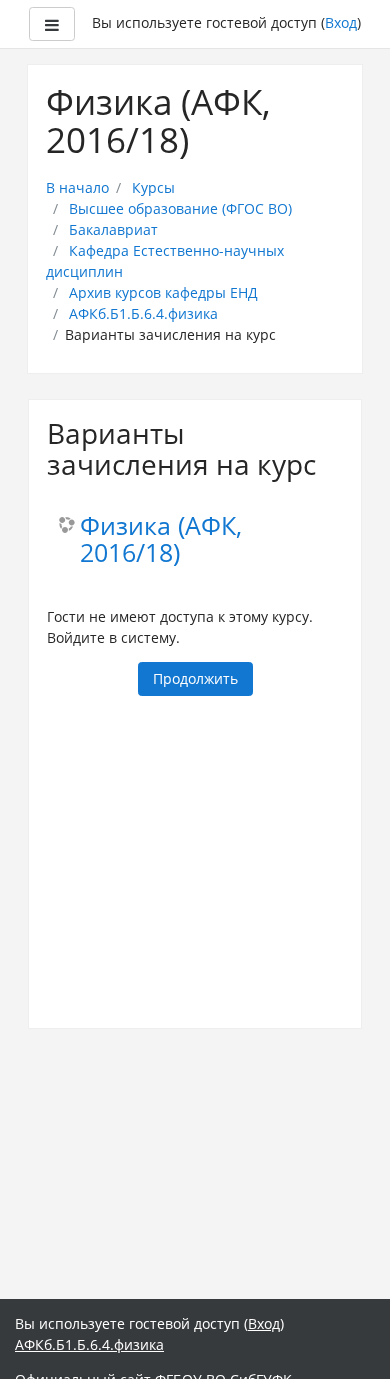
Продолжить (195, 678)
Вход (341, 22)
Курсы (153, 187)
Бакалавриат (113, 229)
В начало (77, 187)
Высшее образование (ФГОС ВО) (180, 208)
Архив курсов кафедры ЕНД (163, 292)
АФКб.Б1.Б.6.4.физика (143, 313)
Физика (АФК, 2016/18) (161, 540)
